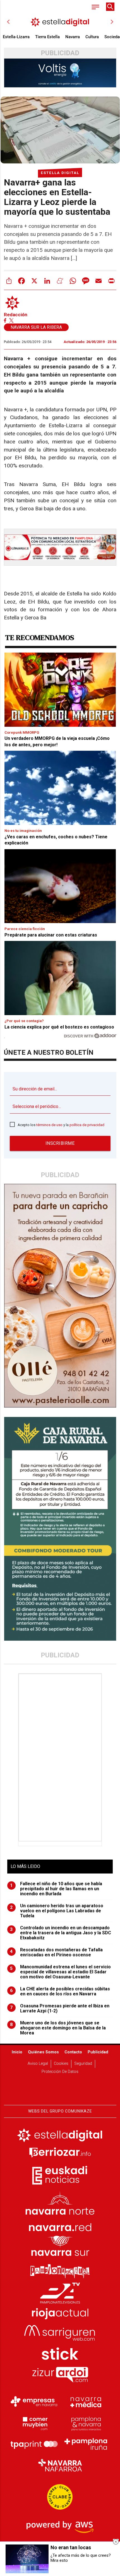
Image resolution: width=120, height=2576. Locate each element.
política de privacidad (87, 1125)
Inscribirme (60, 1143)
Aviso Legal (38, 2064)
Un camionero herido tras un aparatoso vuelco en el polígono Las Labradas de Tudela (57, 1911)
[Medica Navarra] (86, 2402)
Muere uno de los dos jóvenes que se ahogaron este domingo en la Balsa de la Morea (58, 2028)
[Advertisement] (61, 1757)
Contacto (73, 2052)
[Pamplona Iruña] (86, 2444)
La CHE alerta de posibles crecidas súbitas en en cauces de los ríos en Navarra (60, 1991)
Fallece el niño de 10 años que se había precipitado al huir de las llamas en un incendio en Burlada (56, 1889)
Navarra (73, 37)
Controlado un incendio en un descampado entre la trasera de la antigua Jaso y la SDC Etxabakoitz (61, 1933)
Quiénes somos (43, 2052)
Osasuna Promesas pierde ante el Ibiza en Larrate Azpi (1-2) (60, 2008)
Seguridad (83, 2064)
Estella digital (60, 173)
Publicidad (98, 2052)
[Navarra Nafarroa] (60, 2465)
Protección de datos (60, 2072)
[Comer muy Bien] (34, 2423)
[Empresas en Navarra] (34, 2402)
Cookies (61, 2064)
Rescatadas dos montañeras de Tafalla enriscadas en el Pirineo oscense (56, 1952)
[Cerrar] (116, 2542)
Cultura (92, 37)
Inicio (17, 2052)
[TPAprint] (34, 2444)
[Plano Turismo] (86, 2423)
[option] (60, 22)
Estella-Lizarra (16, 37)
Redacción (16, 315)
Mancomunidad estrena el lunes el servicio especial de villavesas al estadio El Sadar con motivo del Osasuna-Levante (60, 1972)
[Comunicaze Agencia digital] (60, 2088)
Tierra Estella (47, 37)
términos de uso (49, 1125)
